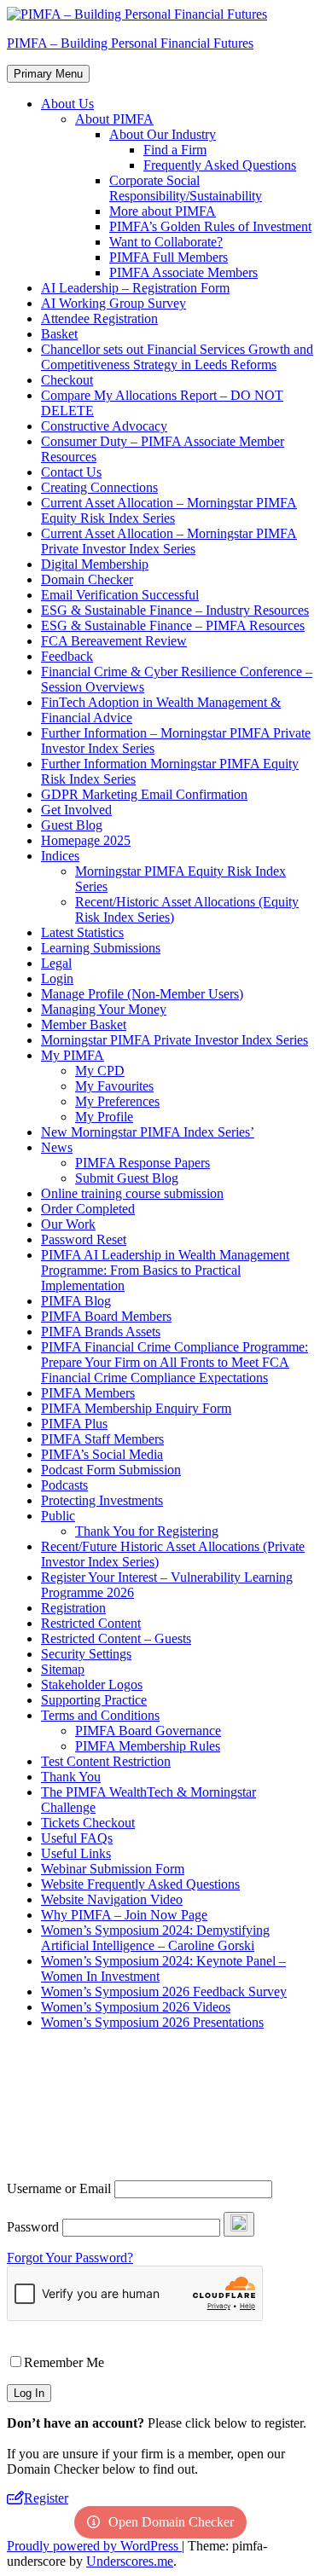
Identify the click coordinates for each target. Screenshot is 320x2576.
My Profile (104, 1117)
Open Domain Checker (171, 2522)
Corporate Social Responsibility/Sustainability (186, 188)
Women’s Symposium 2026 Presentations (152, 2022)
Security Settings (86, 1654)
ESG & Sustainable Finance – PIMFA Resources (173, 625)
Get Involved (76, 810)
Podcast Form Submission (111, 1470)
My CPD (100, 1071)
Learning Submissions (101, 948)
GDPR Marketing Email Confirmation (144, 794)
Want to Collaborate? (166, 242)
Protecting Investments (102, 1500)
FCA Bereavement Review (114, 641)
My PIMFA (73, 1055)
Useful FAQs (77, 1838)
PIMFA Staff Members (102, 1439)
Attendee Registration (99, 318)
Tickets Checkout (88, 1823)
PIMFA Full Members (169, 257)
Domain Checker (87, 579)
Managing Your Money (104, 1009)
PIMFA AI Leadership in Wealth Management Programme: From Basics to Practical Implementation (165, 1270)
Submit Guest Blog (127, 1178)
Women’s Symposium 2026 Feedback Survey (164, 1991)
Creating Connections (99, 487)
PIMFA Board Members (106, 1316)
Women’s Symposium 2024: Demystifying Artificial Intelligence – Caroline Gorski (155, 1938)
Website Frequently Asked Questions (140, 1884)
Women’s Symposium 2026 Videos (136, 2007)
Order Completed (88, 1209)
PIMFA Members (88, 1393)
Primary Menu (48, 74)
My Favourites (114, 1086)
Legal (56, 963)
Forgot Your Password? (70, 2258)
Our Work (68, 1224)
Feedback (67, 656)
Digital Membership (95, 564)
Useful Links (76, 1853)
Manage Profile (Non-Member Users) (142, 994)
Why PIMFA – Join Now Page (124, 1915)
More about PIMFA (163, 211)
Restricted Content (91, 1623)
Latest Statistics (82, 932)
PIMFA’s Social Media (102, 1454)
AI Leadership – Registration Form (135, 288)
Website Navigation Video (112, 1899)
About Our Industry (163, 134)
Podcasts (64, 1485)
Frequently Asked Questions (220, 165)
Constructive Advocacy (104, 426)
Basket (59, 334)
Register (46, 2498)
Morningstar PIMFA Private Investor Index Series (175, 1040)
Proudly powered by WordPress (94, 2546)
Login (57, 978)
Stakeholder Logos (92, 1685)
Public (58, 1516)
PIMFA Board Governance (148, 1731)
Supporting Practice (94, 1700)
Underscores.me (130, 2561)
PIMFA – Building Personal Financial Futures (130, 43)
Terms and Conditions (100, 1715)
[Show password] (239, 2224)
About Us (67, 104)
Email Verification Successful (120, 595)
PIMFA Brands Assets (101, 1331)
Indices (60, 856)
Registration (73, 1608)
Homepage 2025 (86, 840)
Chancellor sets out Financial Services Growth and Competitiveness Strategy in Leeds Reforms (177, 357)
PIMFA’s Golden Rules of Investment (210, 226)
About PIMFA (114, 119)
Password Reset (84, 1239)
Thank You (71, 1777)
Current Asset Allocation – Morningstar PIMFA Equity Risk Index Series (169, 510)
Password (33, 2227)
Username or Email (59, 2188)
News (57, 1147)
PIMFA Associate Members (183, 272)
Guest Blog (72, 825)
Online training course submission (132, 1193)
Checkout (67, 380)
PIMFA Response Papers (143, 1163)
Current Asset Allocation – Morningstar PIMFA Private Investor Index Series (169, 541)
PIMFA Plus (74, 1424)
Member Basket (84, 1025)
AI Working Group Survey (113, 303)
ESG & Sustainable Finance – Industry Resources (175, 610)
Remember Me (64, 2362)
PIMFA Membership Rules (148, 1746)
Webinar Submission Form (113, 1869)
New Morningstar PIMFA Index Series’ (148, 1132)
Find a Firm (175, 150)
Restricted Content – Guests (116, 1638)
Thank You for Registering (147, 1531)
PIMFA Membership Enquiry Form (136, 1408)
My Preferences (117, 1101)
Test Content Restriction (106, 1761)
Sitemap (63, 1669)
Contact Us (71, 472)
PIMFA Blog (76, 1301)
